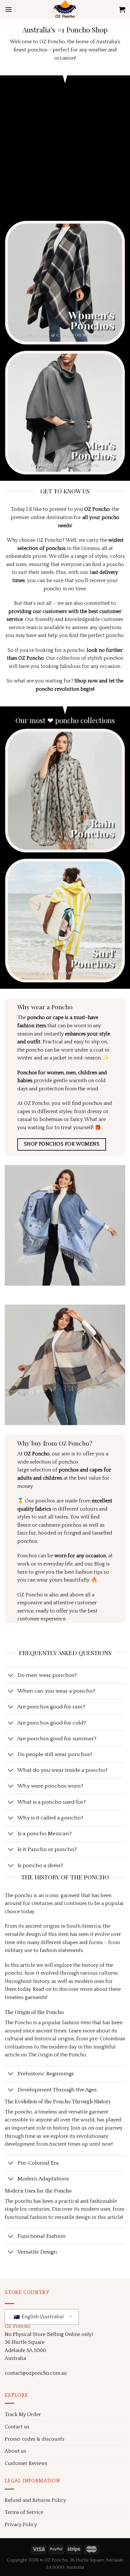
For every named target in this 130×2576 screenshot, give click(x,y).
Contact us (17, 2427)
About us (15, 2451)
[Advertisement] (65, 153)
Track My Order (23, 2414)
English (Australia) (42, 2317)
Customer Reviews (26, 2463)
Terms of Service (24, 2512)
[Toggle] (11, 1676)
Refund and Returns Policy (35, 2500)
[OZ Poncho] (65, 9)
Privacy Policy (21, 2525)
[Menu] (9, 9)
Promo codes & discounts (35, 2439)
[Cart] (122, 9)
